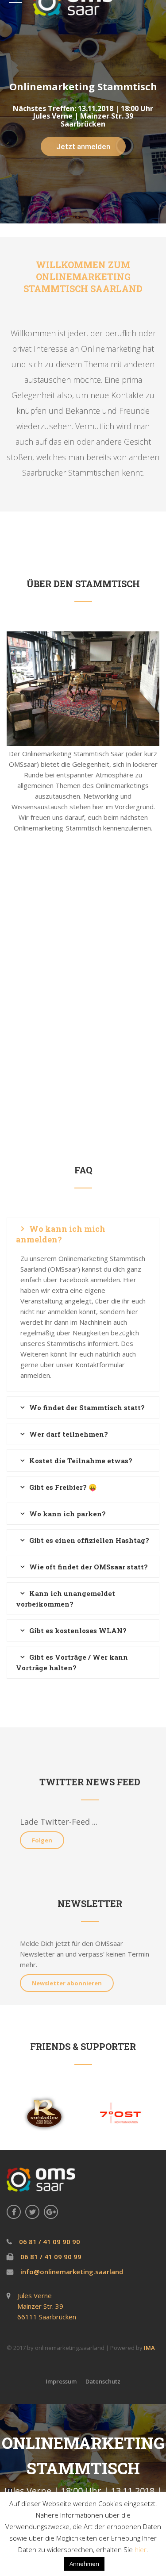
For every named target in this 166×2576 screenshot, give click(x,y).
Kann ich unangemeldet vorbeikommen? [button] (66, 1599)
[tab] (83, 1234)
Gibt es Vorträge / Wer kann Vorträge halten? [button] (72, 1662)
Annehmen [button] (84, 2564)
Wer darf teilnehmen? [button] (69, 1434)
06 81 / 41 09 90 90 (49, 2242)
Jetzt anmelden (83, 146)
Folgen (42, 1840)
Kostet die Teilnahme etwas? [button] (81, 1461)
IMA (149, 2348)
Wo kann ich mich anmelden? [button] (61, 1234)
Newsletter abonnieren (67, 1983)
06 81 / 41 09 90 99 (50, 2257)
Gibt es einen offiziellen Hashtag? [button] (89, 1540)
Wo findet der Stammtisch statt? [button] (87, 1407)
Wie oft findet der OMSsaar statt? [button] (89, 1567)
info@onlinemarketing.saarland (71, 2272)
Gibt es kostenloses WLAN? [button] (78, 1630)
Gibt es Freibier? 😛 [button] (63, 1487)
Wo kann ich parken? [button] (68, 1514)
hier (141, 2549)
